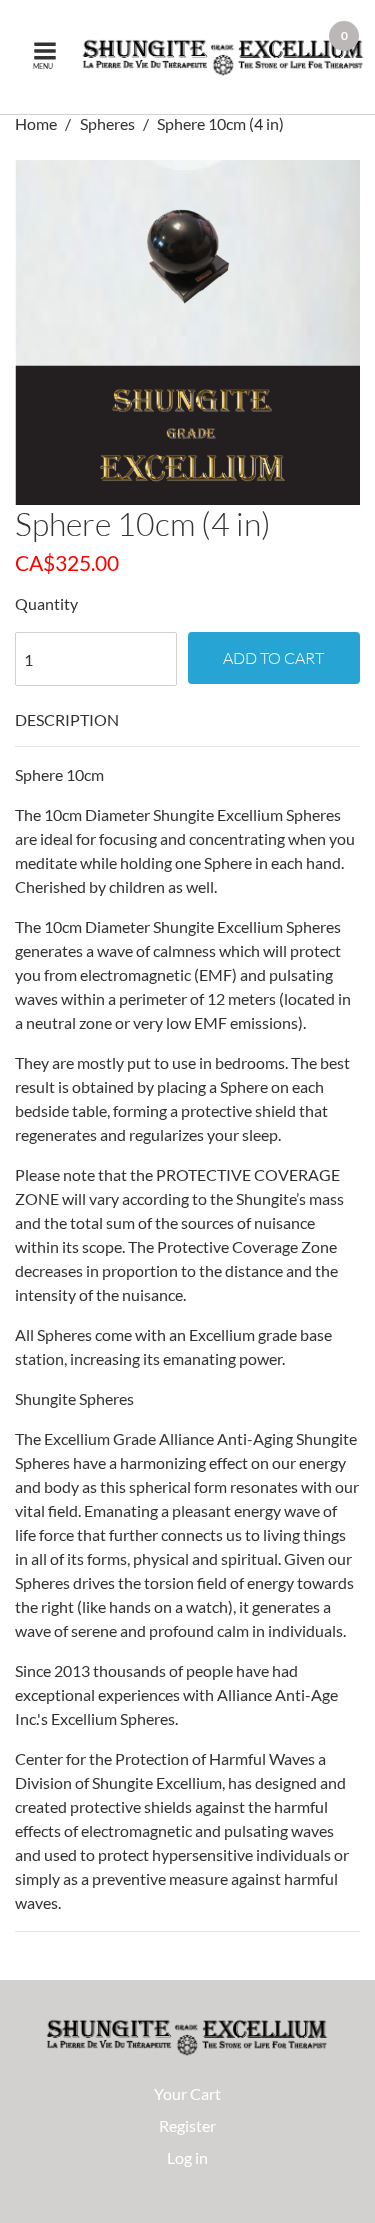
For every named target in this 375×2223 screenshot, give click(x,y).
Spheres (107, 123)
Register (187, 2125)
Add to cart (273, 658)
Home (37, 123)
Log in (187, 2157)
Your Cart (187, 2093)
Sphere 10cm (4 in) (220, 123)
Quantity (46, 603)
